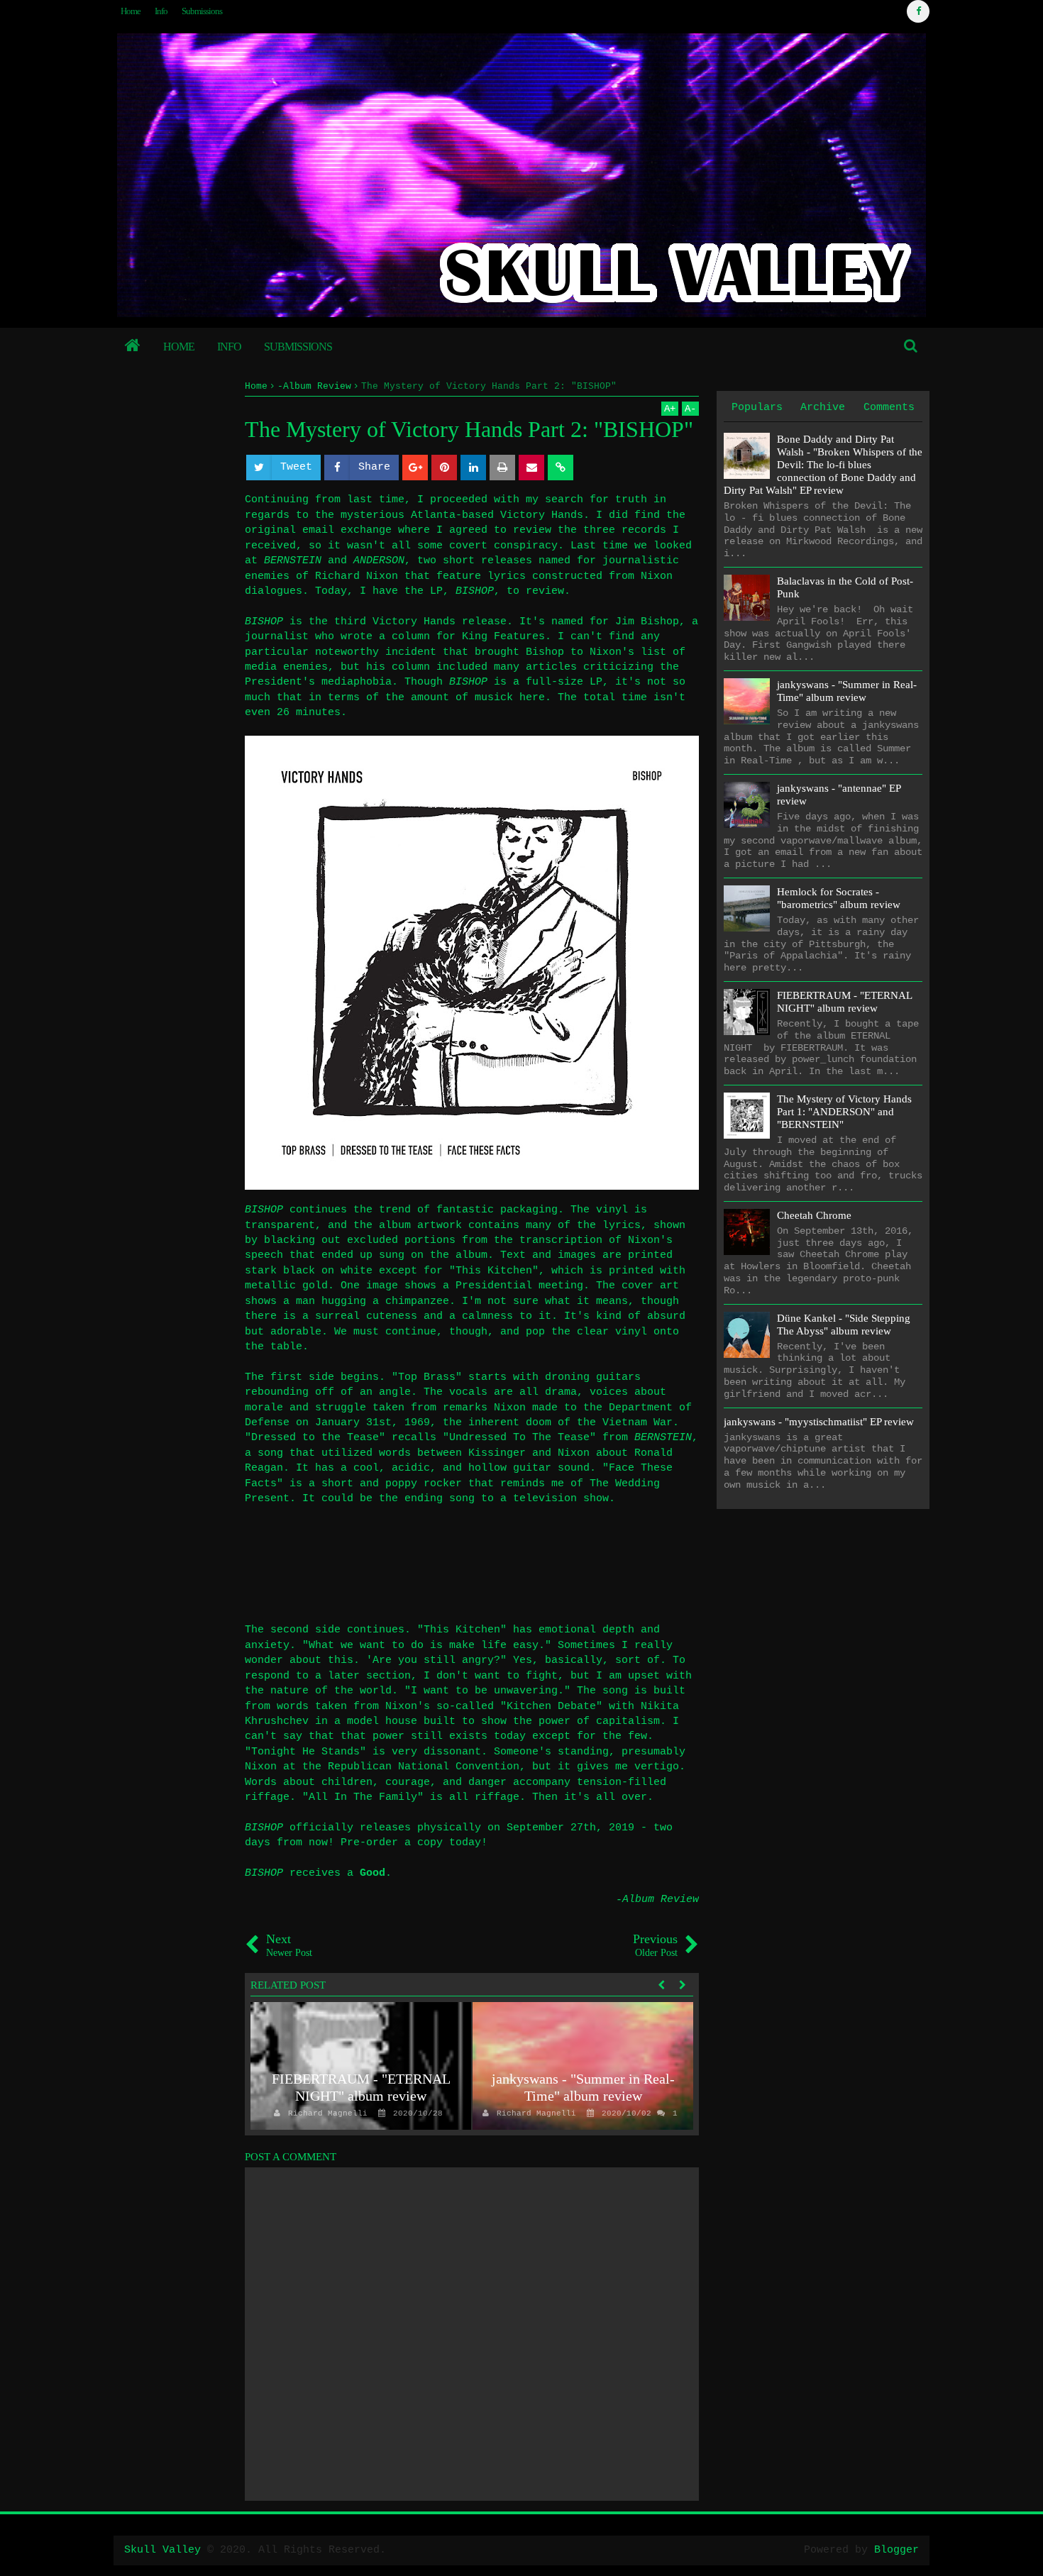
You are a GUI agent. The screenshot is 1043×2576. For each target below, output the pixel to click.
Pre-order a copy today (411, 1843)
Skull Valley (162, 2550)
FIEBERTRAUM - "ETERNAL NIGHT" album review (361, 2087)
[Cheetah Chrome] (747, 1232)
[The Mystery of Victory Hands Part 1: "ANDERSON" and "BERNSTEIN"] (747, 1116)
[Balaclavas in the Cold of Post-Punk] (747, 598)
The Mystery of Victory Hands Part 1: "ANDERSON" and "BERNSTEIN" (844, 1112)
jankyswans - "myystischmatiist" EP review (819, 1422)
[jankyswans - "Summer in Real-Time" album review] (583, 2066)
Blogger (896, 2550)
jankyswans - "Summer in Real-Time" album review (583, 2087)
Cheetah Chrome (814, 1215)
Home (131, 11)
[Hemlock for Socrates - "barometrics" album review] (747, 908)
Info (161, 11)
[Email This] (531, 468)
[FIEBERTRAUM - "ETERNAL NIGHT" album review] (361, 2066)
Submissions (202, 11)
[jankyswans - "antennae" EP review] (747, 805)
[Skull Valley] (133, 347)
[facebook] (918, 11)
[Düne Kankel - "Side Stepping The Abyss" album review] (747, 1335)
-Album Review (657, 1900)
